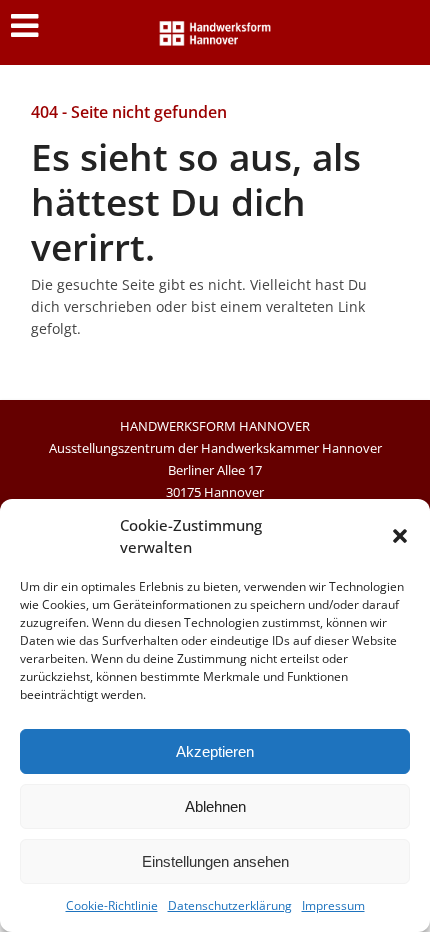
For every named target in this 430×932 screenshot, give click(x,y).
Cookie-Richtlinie (112, 905)
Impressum (333, 905)
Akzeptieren (215, 751)
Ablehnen (215, 806)
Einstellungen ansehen (215, 861)
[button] (400, 536)
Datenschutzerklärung (230, 905)
